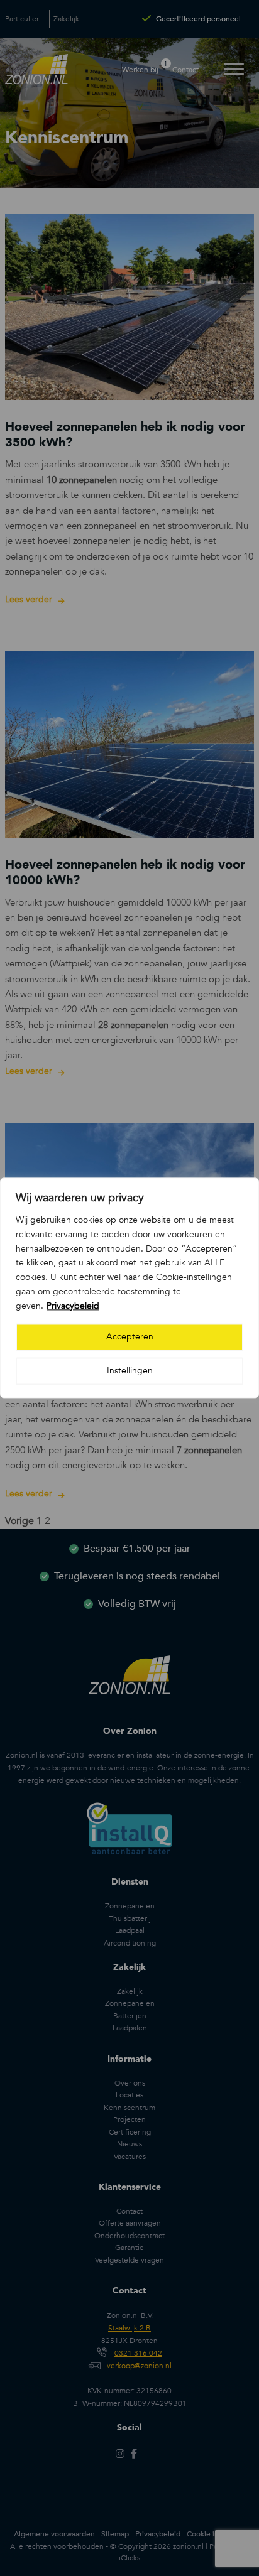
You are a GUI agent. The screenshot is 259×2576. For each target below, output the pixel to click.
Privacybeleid (73, 1306)
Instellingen (130, 1371)
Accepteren (130, 1337)
